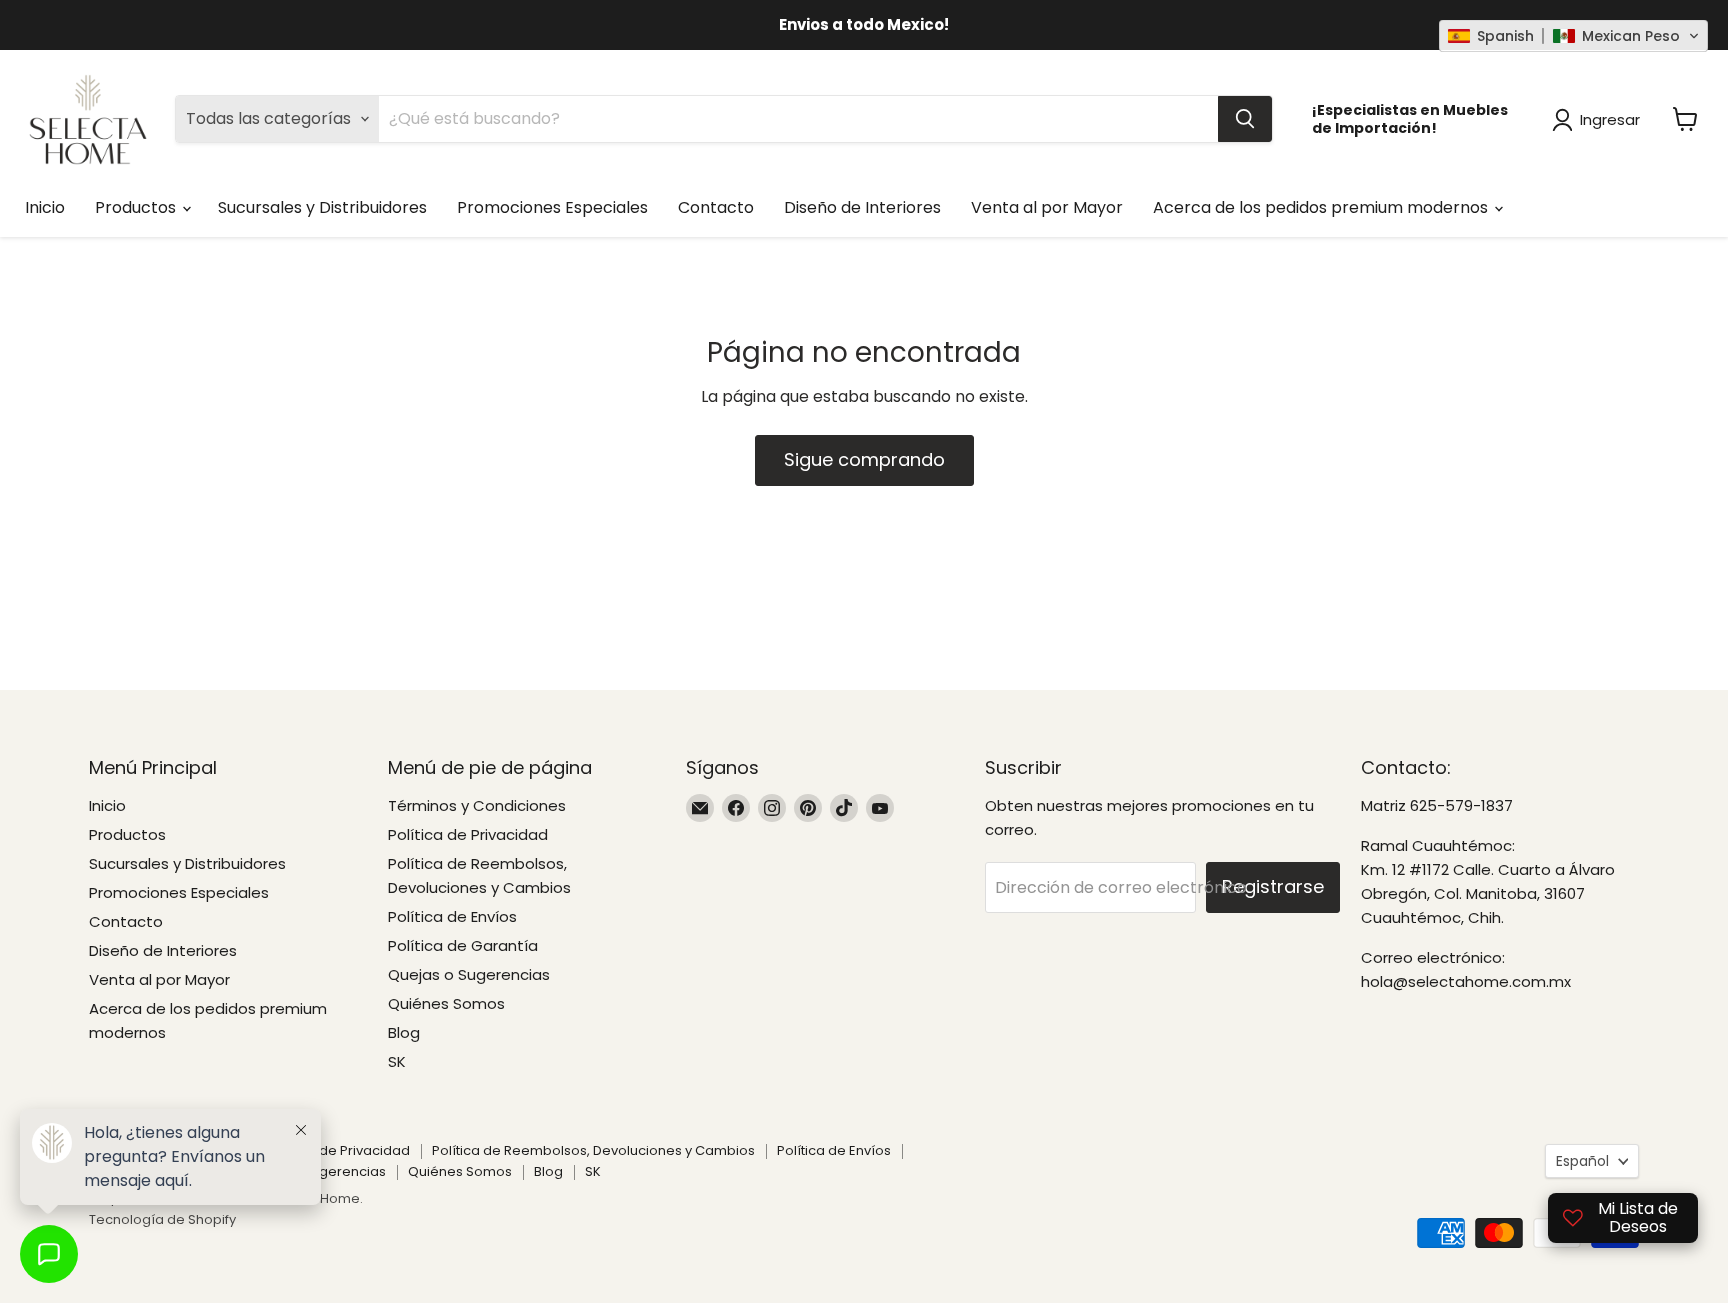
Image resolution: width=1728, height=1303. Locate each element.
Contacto (716, 207)
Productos (137, 207)
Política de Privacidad (468, 834)
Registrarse (1273, 886)
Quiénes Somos (446, 1003)
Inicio (45, 207)
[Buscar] (1245, 119)
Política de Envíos (452, 916)
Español (1582, 1161)
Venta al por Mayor (1047, 207)
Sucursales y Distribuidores (322, 207)
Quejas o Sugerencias (469, 974)
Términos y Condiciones (477, 805)
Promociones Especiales (552, 207)
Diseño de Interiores (862, 207)
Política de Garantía (463, 945)
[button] (1573, 36)
